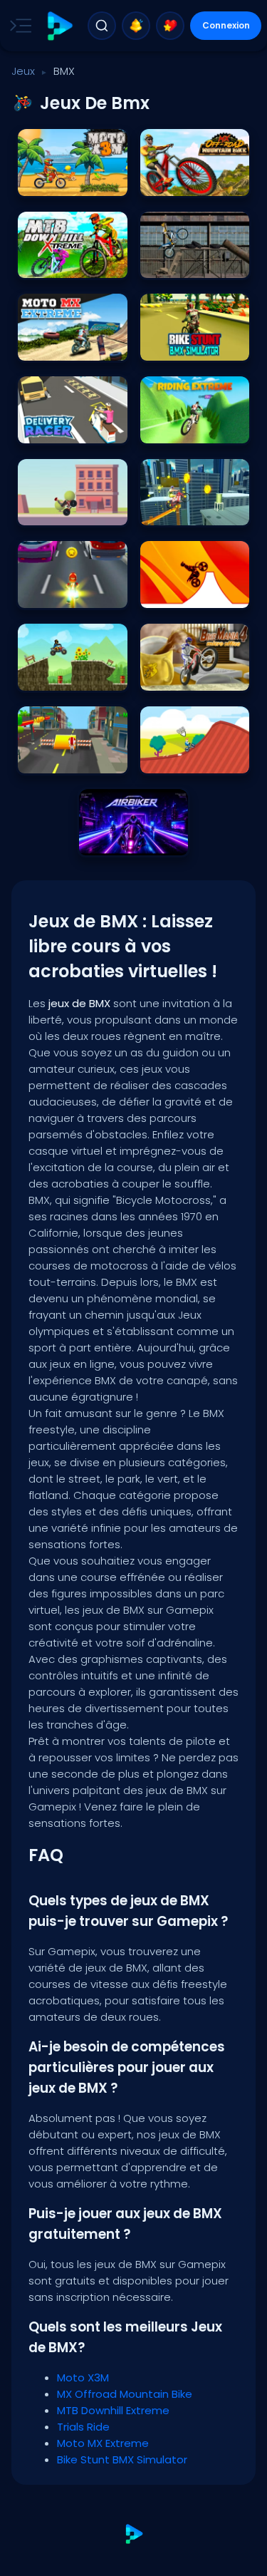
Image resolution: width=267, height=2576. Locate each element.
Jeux (23, 71)
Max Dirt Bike (173, 593)
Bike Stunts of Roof (187, 511)
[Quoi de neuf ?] (136, 26)
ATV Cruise (47, 676)
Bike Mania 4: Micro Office (195, 676)
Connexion (226, 25)
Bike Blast (45, 593)
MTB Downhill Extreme (70, 263)
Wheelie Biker (52, 511)
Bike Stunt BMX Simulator (195, 346)
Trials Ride (169, 263)
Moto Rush (47, 759)
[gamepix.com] (59, 26)
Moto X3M (44, 181)
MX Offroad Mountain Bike (195, 181)
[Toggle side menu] (18, 26)
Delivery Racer (54, 429)
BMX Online (170, 759)
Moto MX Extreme (60, 346)
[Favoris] (170, 26)
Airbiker (101, 841)
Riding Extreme (179, 429)
